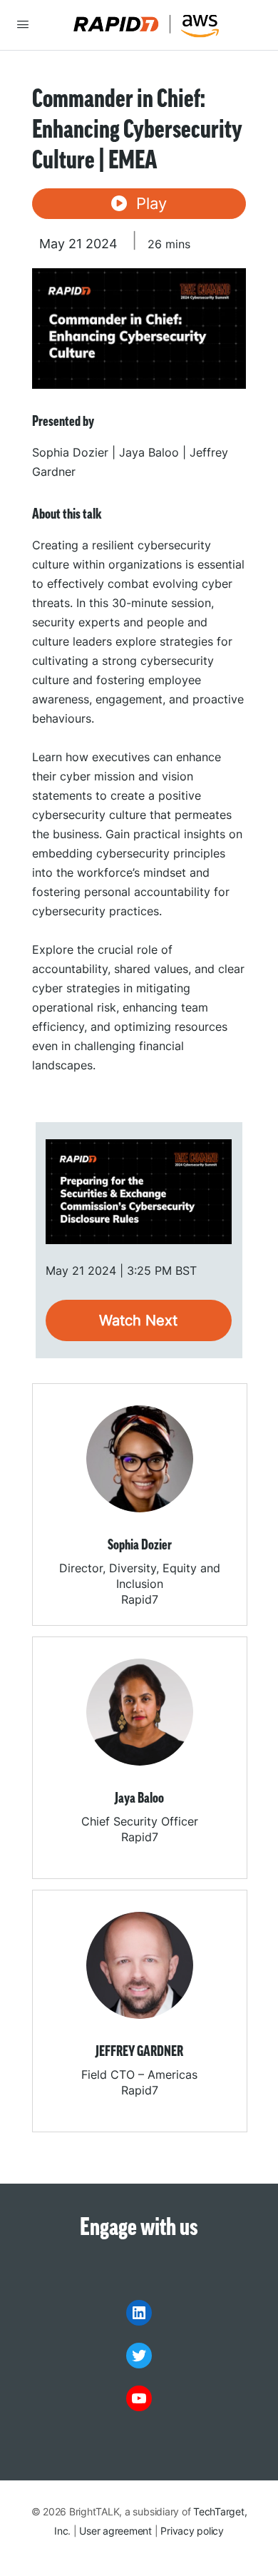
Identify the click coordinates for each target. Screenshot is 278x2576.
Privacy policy (192, 2531)
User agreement (115, 2531)
